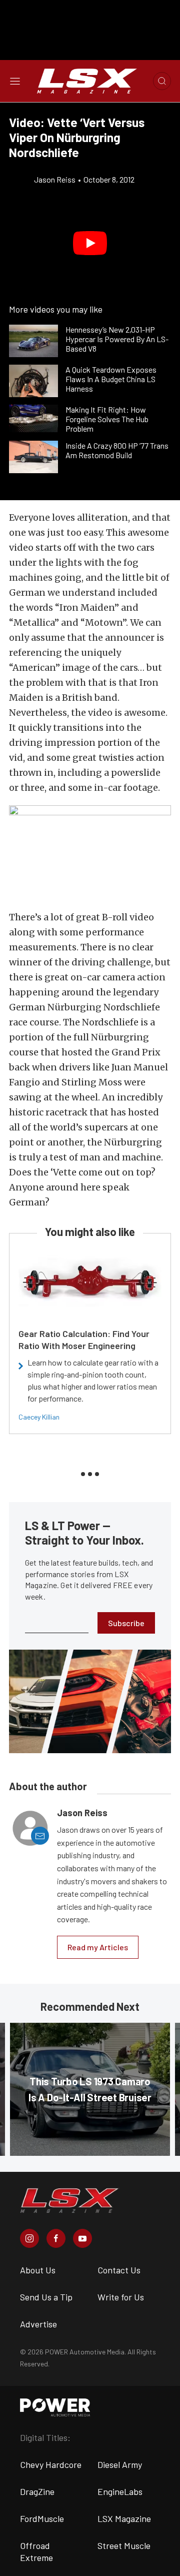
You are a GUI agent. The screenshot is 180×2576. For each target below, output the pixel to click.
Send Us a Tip (46, 2297)
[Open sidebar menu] (15, 81)
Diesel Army (120, 2464)
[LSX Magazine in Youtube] (82, 2238)
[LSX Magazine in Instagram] (29, 2238)
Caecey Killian (39, 1417)
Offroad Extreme (36, 2551)
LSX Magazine (124, 2518)
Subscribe (126, 1623)
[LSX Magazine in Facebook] (56, 2238)
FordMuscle (42, 2518)
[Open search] (162, 81)
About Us (38, 2270)
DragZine (37, 2491)
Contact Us (119, 2270)
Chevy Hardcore (51, 2464)
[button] (90, 243)
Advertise (38, 2324)
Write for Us (121, 2297)
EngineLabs (120, 2491)
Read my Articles (98, 1947)
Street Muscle (124, 2545)
